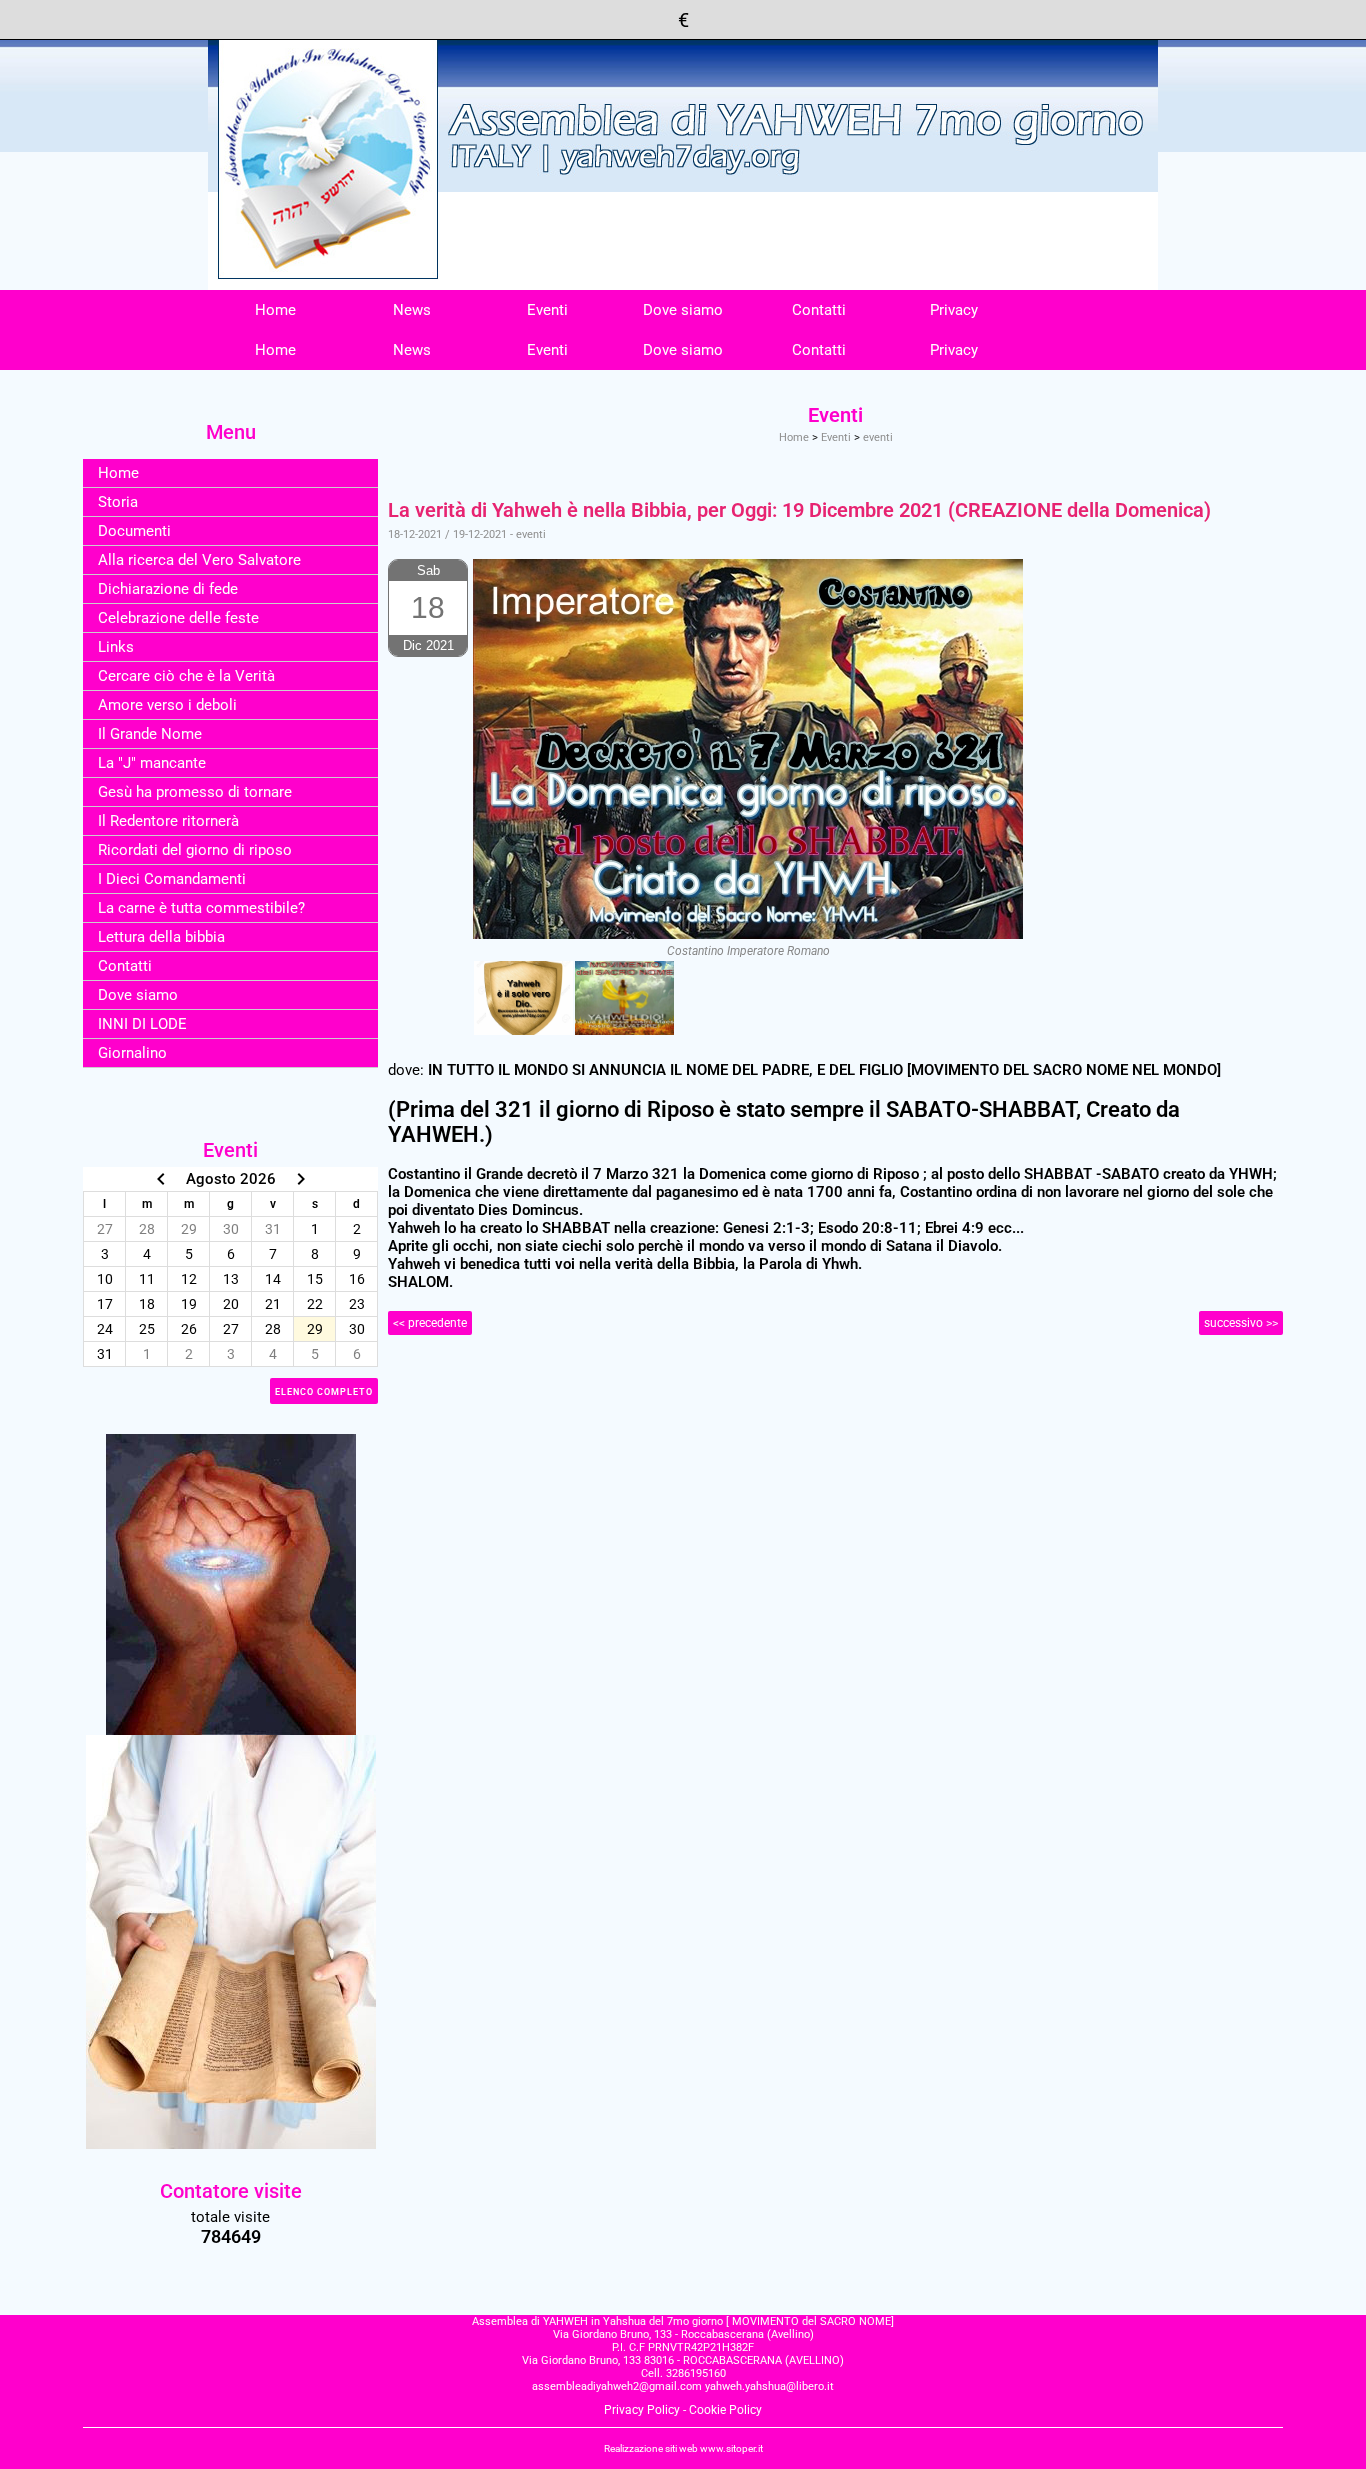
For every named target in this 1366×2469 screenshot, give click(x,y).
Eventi (547, 310)
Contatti (819, 310)
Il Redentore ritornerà (168, 821)
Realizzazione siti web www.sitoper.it (683, 2448)
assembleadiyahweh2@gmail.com (617, 2386)
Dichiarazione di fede (168, 589)
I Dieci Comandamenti (172, 879)
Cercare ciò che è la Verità (186, 676)
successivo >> (1241, 1323)
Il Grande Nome (150, 734)
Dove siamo (683, 310)
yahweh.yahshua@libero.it (769, 2386)
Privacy (954, 310)
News (412, 310)
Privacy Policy (642, 2410)
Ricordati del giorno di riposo (195, 850)
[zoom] (523, 998)
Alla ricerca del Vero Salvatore (199, 560)
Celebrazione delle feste (178, 618)
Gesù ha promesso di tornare (195, 792)
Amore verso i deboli (167, 705)
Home (275, 310)
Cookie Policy (725, 2410)
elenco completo (324, 1392)
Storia (118, 502)
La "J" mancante (152, 763)
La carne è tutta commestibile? (201, 908)
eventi (878, 437)
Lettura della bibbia (161, 937)
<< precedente (430, 1323)
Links (116, 647)
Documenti (134, 531)
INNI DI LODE (142, 1024)
